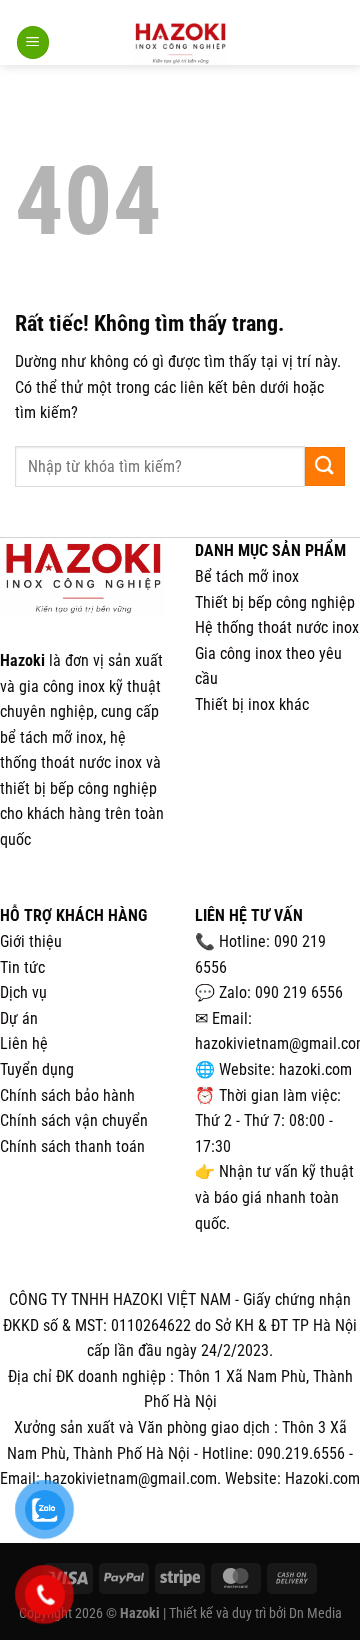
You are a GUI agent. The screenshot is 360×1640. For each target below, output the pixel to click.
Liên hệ (24, 1043)
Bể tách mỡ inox (247, 576)
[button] (33, 42)
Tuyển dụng (37, 1069)
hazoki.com (315, 1069)
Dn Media (315, 1613)
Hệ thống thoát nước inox (277, 627)
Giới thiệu (31, 941)
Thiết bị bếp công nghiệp (275, 602)
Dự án (19, 1018)
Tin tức (22, 967)
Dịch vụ (23, 992)
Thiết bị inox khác (252, 704)
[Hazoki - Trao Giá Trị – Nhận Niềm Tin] (180, 42)
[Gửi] (325, 466)
